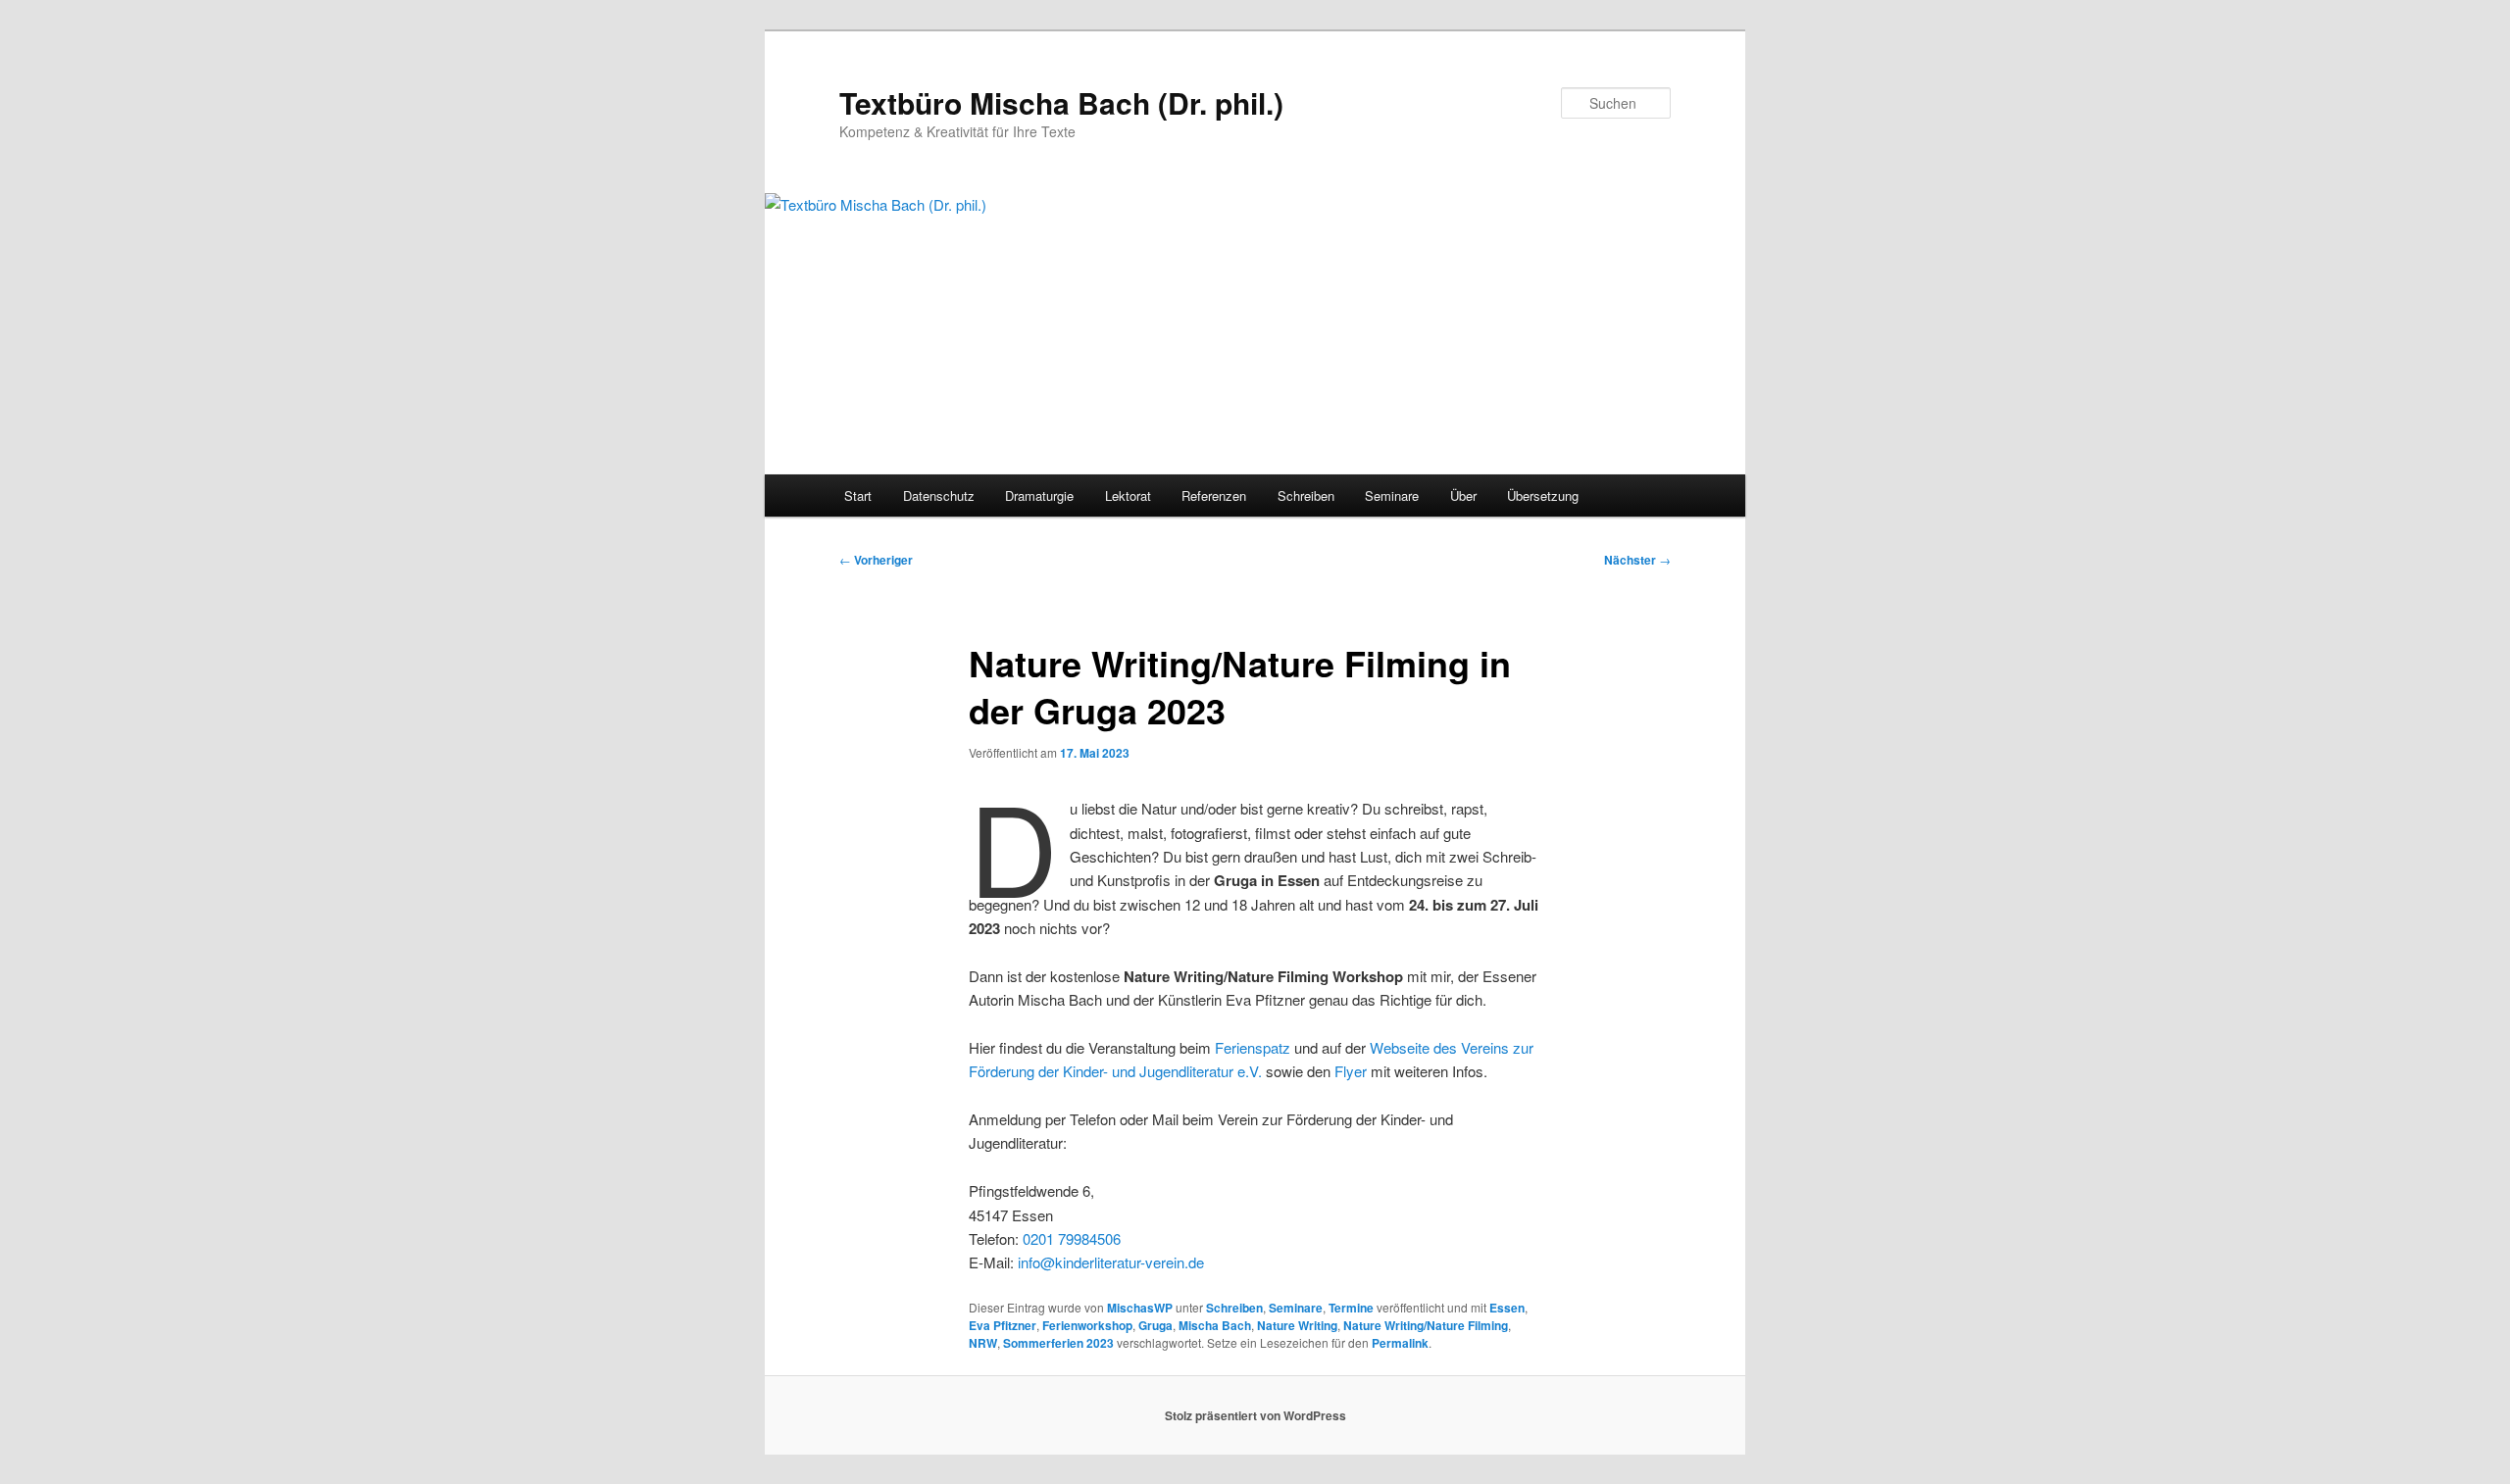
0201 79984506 (1072, 1238)
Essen (1507, 1308)
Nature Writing (1297, 1325)
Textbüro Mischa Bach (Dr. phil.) (1061, 102)
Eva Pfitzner (1003, 1325)
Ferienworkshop (1087, 1325)
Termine (1351, 1308)
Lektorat (1128, 495)
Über (1463, 495)
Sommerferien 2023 (1058, 1343)
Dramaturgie (1039, 495)
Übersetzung (1543, 495)
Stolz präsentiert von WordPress (1255, 1415)
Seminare (1392, 495)
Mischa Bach (1215, 1325)
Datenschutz (939, 495)
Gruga (1155, 1325)
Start (858, 495)
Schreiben (1306, 495)
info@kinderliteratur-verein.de (1111, 1262)
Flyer (1351, 1071)
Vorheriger (876, 560)
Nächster (1637, 560)
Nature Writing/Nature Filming (1426, 1325)
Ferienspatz (1253, 1047)
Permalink (1400, 1343)
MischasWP (1140, 1308)
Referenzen (1214, 495)
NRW (983, 1343)
